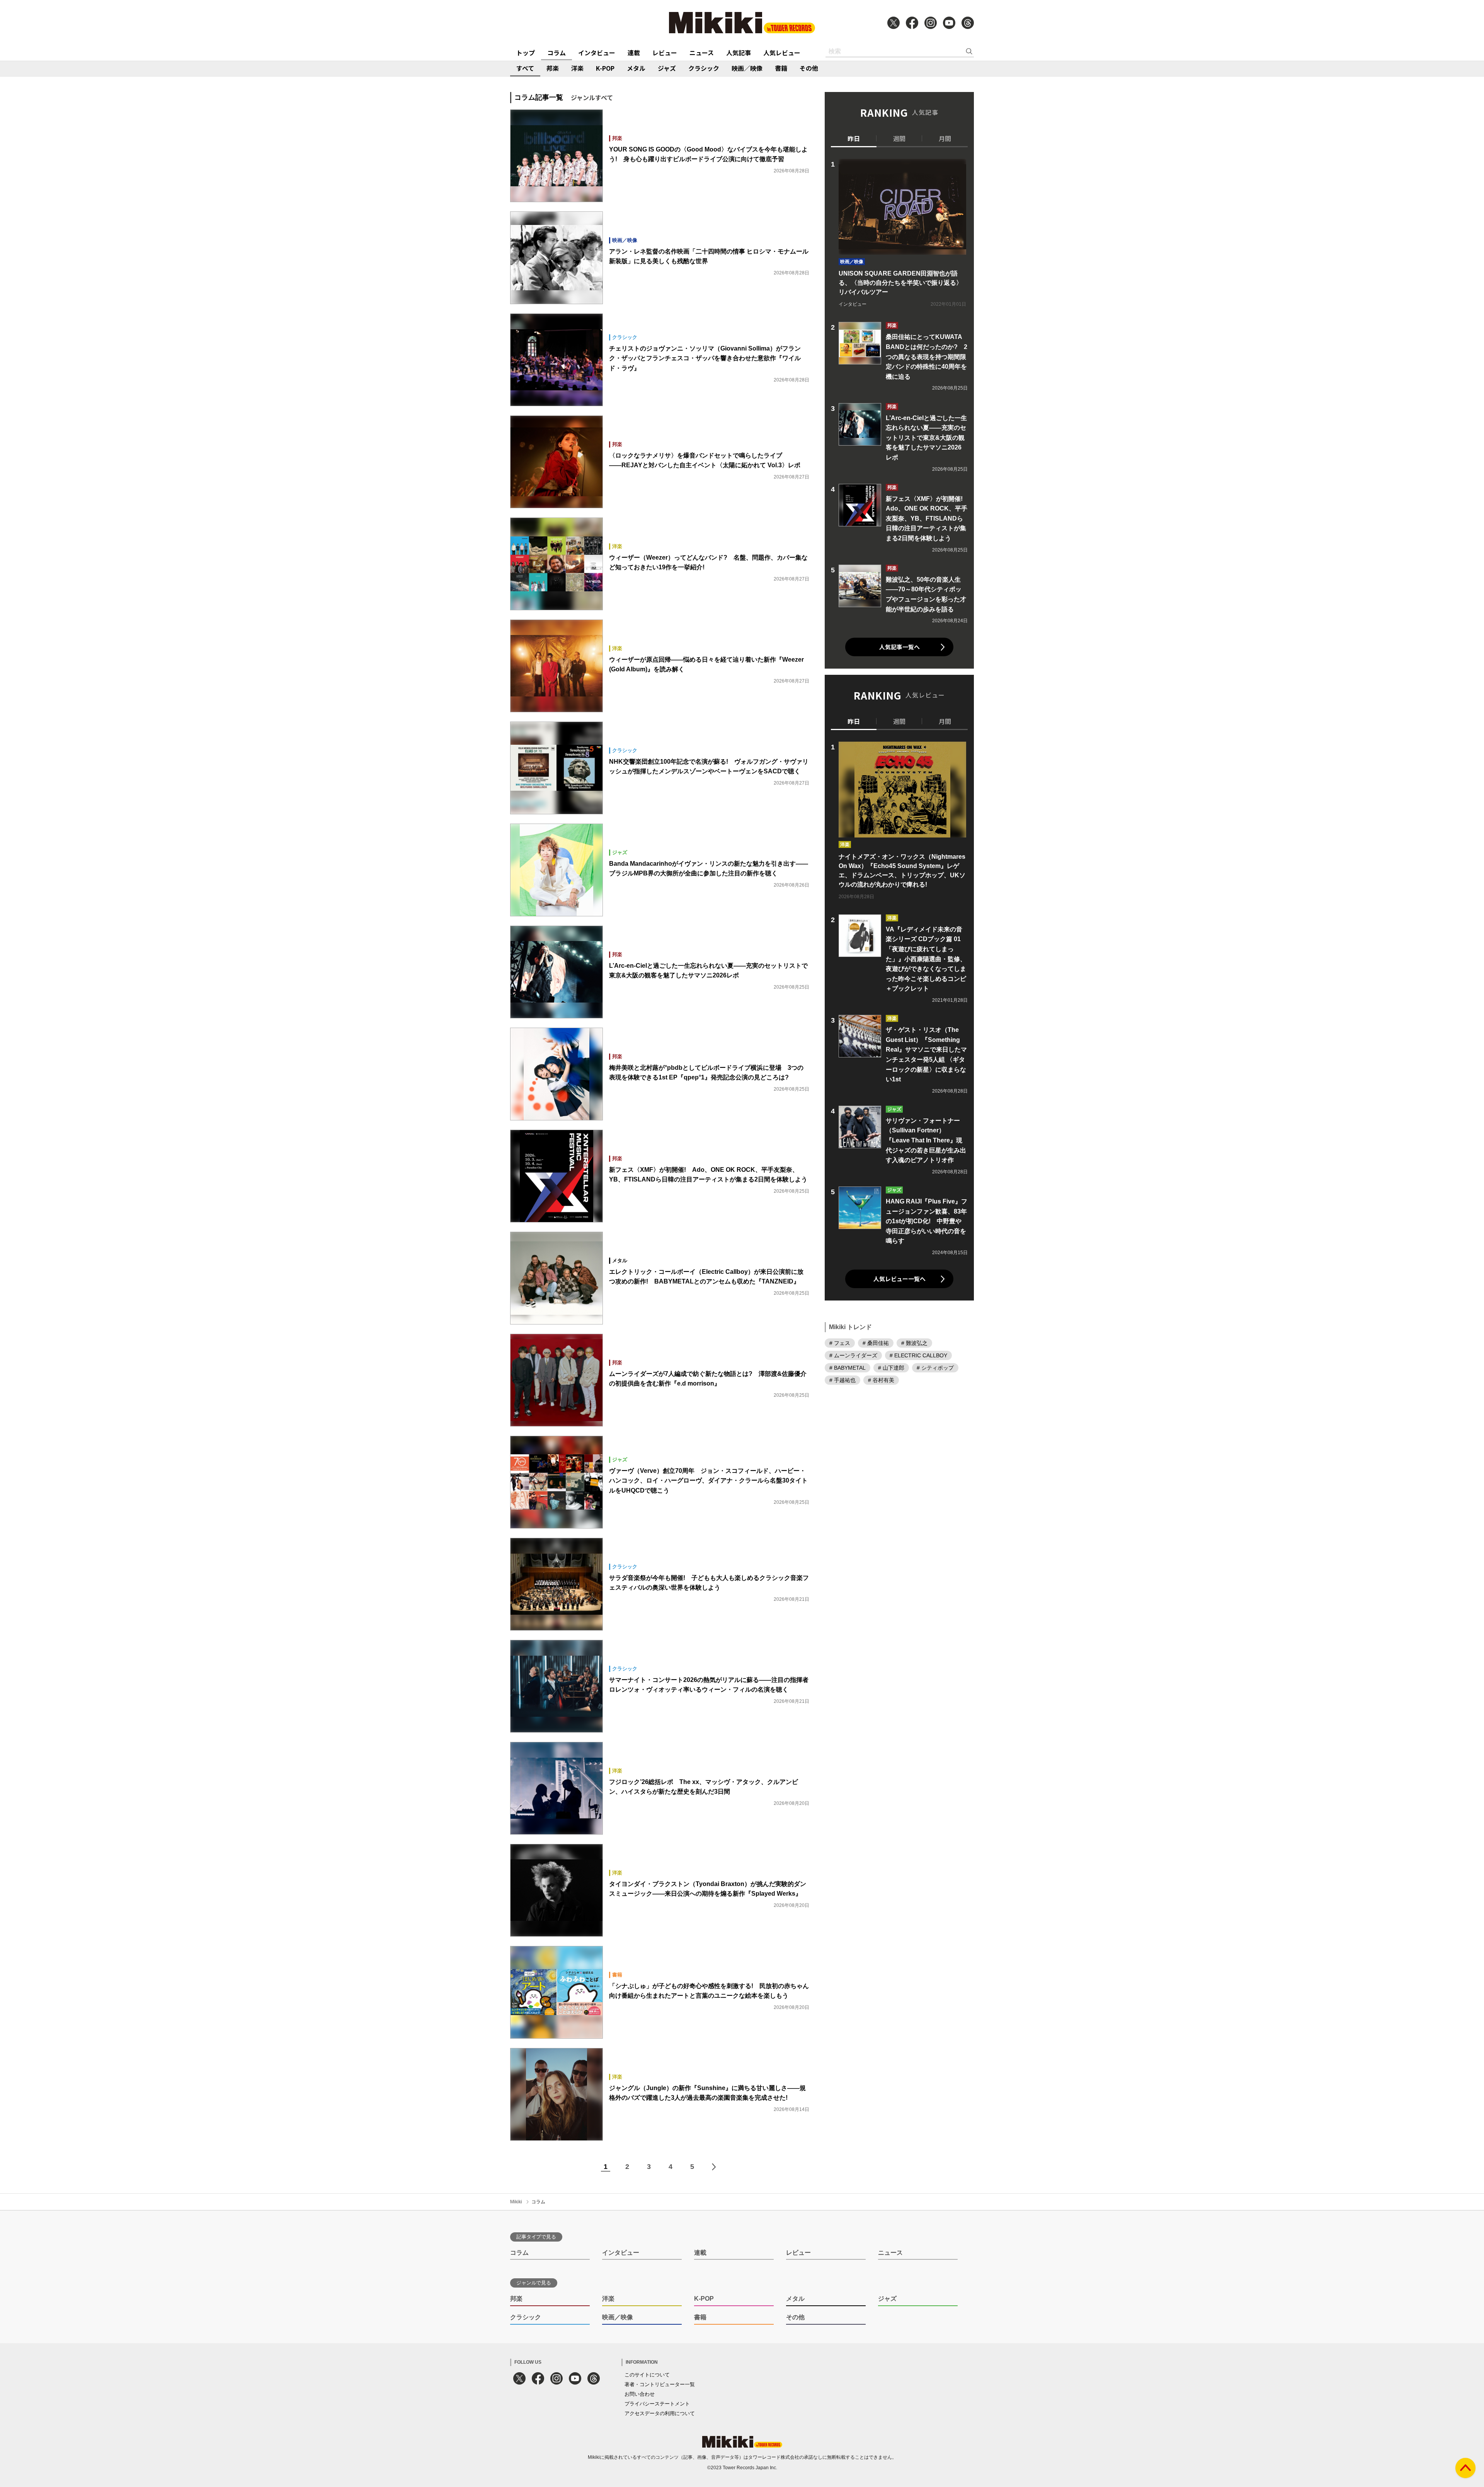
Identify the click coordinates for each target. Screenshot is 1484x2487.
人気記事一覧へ (899, 647)
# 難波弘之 (914, 1343)
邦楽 (553, 68)
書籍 (781, 68)
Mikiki (516, 2202)
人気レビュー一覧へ (899, 1279)
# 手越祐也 (842, 1380)
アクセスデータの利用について (660, 2413)
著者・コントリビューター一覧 (660, 2384)
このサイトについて (647, 2375)
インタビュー (597, 53)
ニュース (702, 53)
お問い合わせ (640, 2394)
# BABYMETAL (848, 1368)
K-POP (605, 68)
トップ (526, 53)
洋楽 (577, 68)
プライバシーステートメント (657, 2404)
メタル (636, 68)
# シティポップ (935, 1368)
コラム (556, 53)
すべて (525, 68)
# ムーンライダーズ (853, 1355)
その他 (809, 68)
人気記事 (739, 53)
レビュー (665, 53)
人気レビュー (782, 53)
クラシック (704, 68)
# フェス (840, 1343)
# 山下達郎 (891, 1368)
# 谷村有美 (881, 1380)
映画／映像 (747, 68)
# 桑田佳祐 (876, 1343)
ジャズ (667, 68)
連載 (634, 53)
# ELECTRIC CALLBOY (918, 1355)
